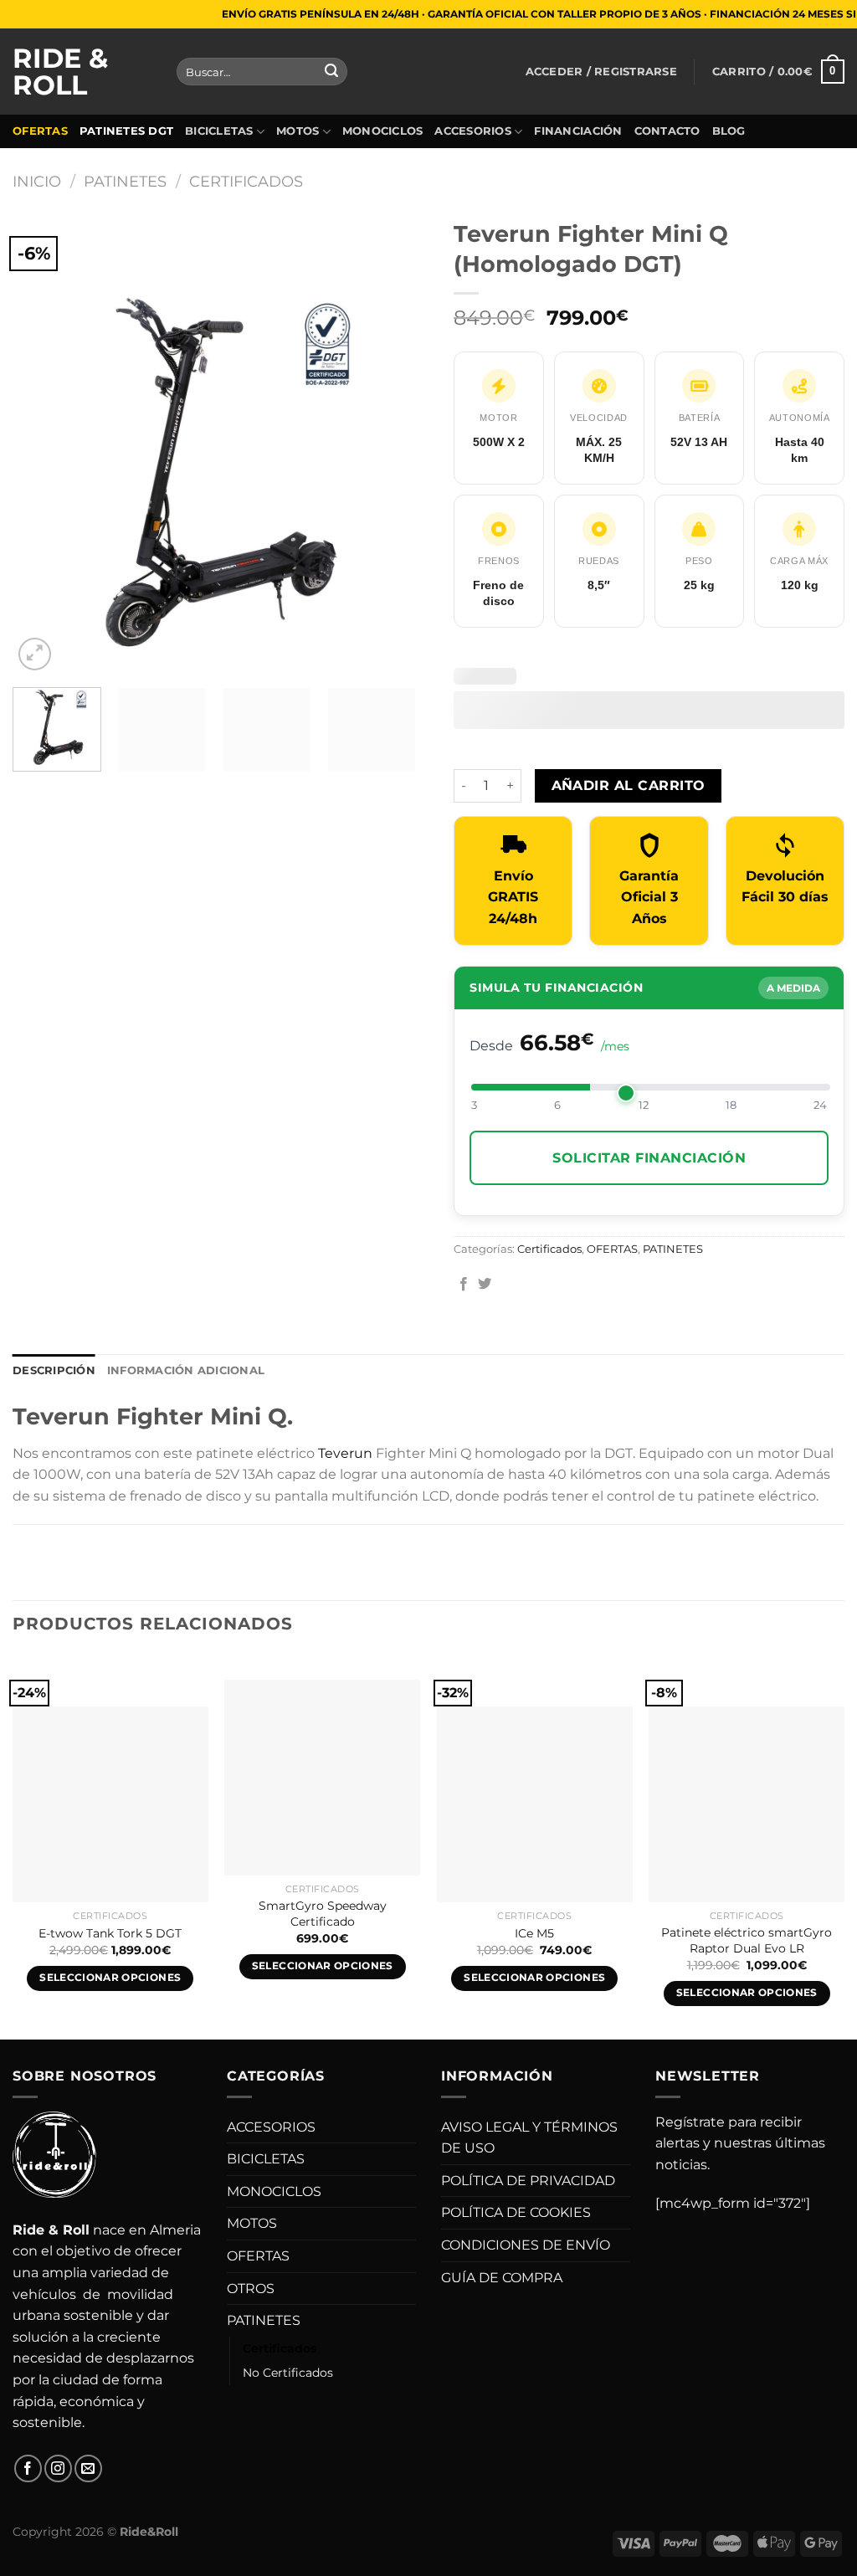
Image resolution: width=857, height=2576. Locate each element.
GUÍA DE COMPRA (502, 2278)
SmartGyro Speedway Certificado (323, 1914)
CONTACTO (667, 131)
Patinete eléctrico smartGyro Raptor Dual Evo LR (747, 1940)
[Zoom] (35, 654)
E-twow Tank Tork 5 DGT (110, 1933)
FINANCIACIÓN (578, 131)
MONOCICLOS (383, 131)
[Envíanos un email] (88, 2468)
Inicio (37, 181)
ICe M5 (534, 1933)
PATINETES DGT (126, 131)
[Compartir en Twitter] (485, 1285)
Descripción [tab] (54, 1370)
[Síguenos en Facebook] (28, 2468)
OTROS (251, 2289)
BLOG (729, 131)
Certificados (246, 181)
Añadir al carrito (629, 785)
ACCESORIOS (473, 131)
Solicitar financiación (649, 1158)
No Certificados (288, 2373)
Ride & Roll (60, 72)
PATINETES (125, 181)
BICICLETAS (219, 131)
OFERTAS (40, 131)
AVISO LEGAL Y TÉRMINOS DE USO (529, 2138)
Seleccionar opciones (110, 1978)
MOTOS (298, 131)
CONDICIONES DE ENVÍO (526, 2245)
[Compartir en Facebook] (464, 1285)
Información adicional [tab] (186, 1370)
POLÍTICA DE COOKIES (516, 2212)
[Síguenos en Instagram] (58, 2468)
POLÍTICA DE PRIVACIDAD (528, 2181)
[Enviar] (331, 72)
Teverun (345, 1453)
